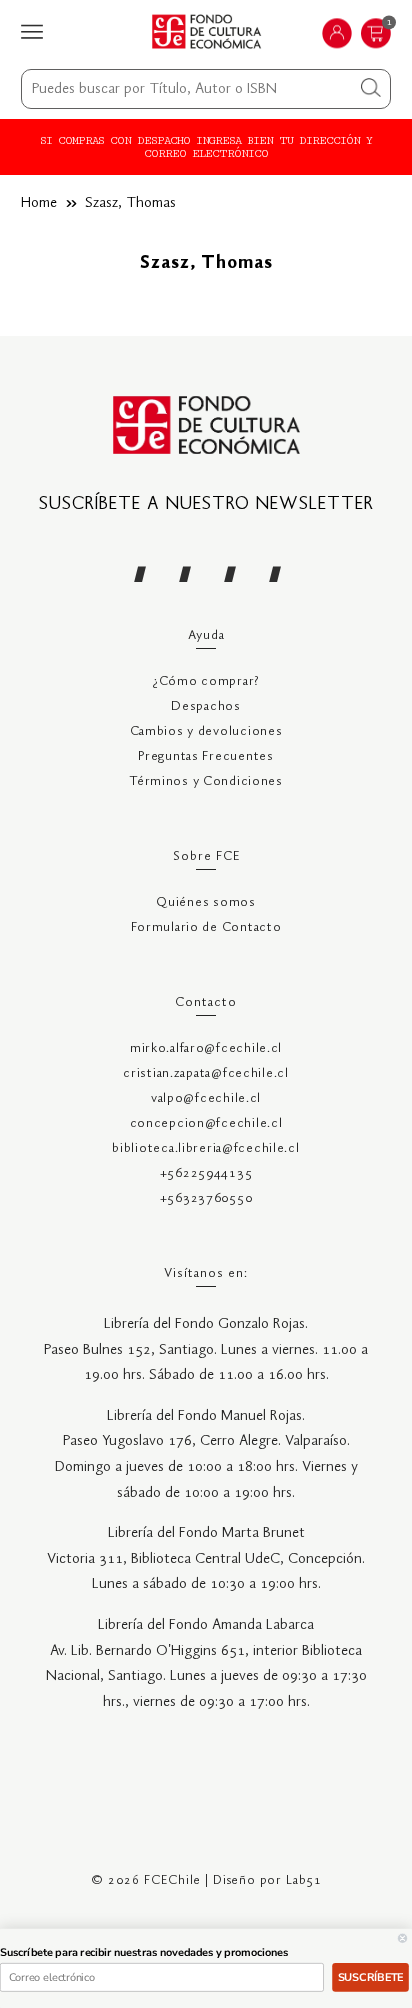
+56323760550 (206, 1198)
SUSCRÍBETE (371, 1977)
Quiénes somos (205, 902)
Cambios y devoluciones (206, 731)
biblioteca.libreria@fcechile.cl (205, 1148)
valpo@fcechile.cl (206, 1098)
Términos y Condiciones (206, 781)
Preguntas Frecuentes (205, 756)
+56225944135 (206, 1173)
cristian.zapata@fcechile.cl (205, 1073)
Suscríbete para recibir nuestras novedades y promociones (144, 1953)
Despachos (205, 706)
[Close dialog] (402, 1938)
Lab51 (304, 1880)
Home (39, 203)
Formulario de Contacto (206, 927)
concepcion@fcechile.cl (206, 1123)
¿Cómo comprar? (206, 681)
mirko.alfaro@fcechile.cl (206, 1048)
